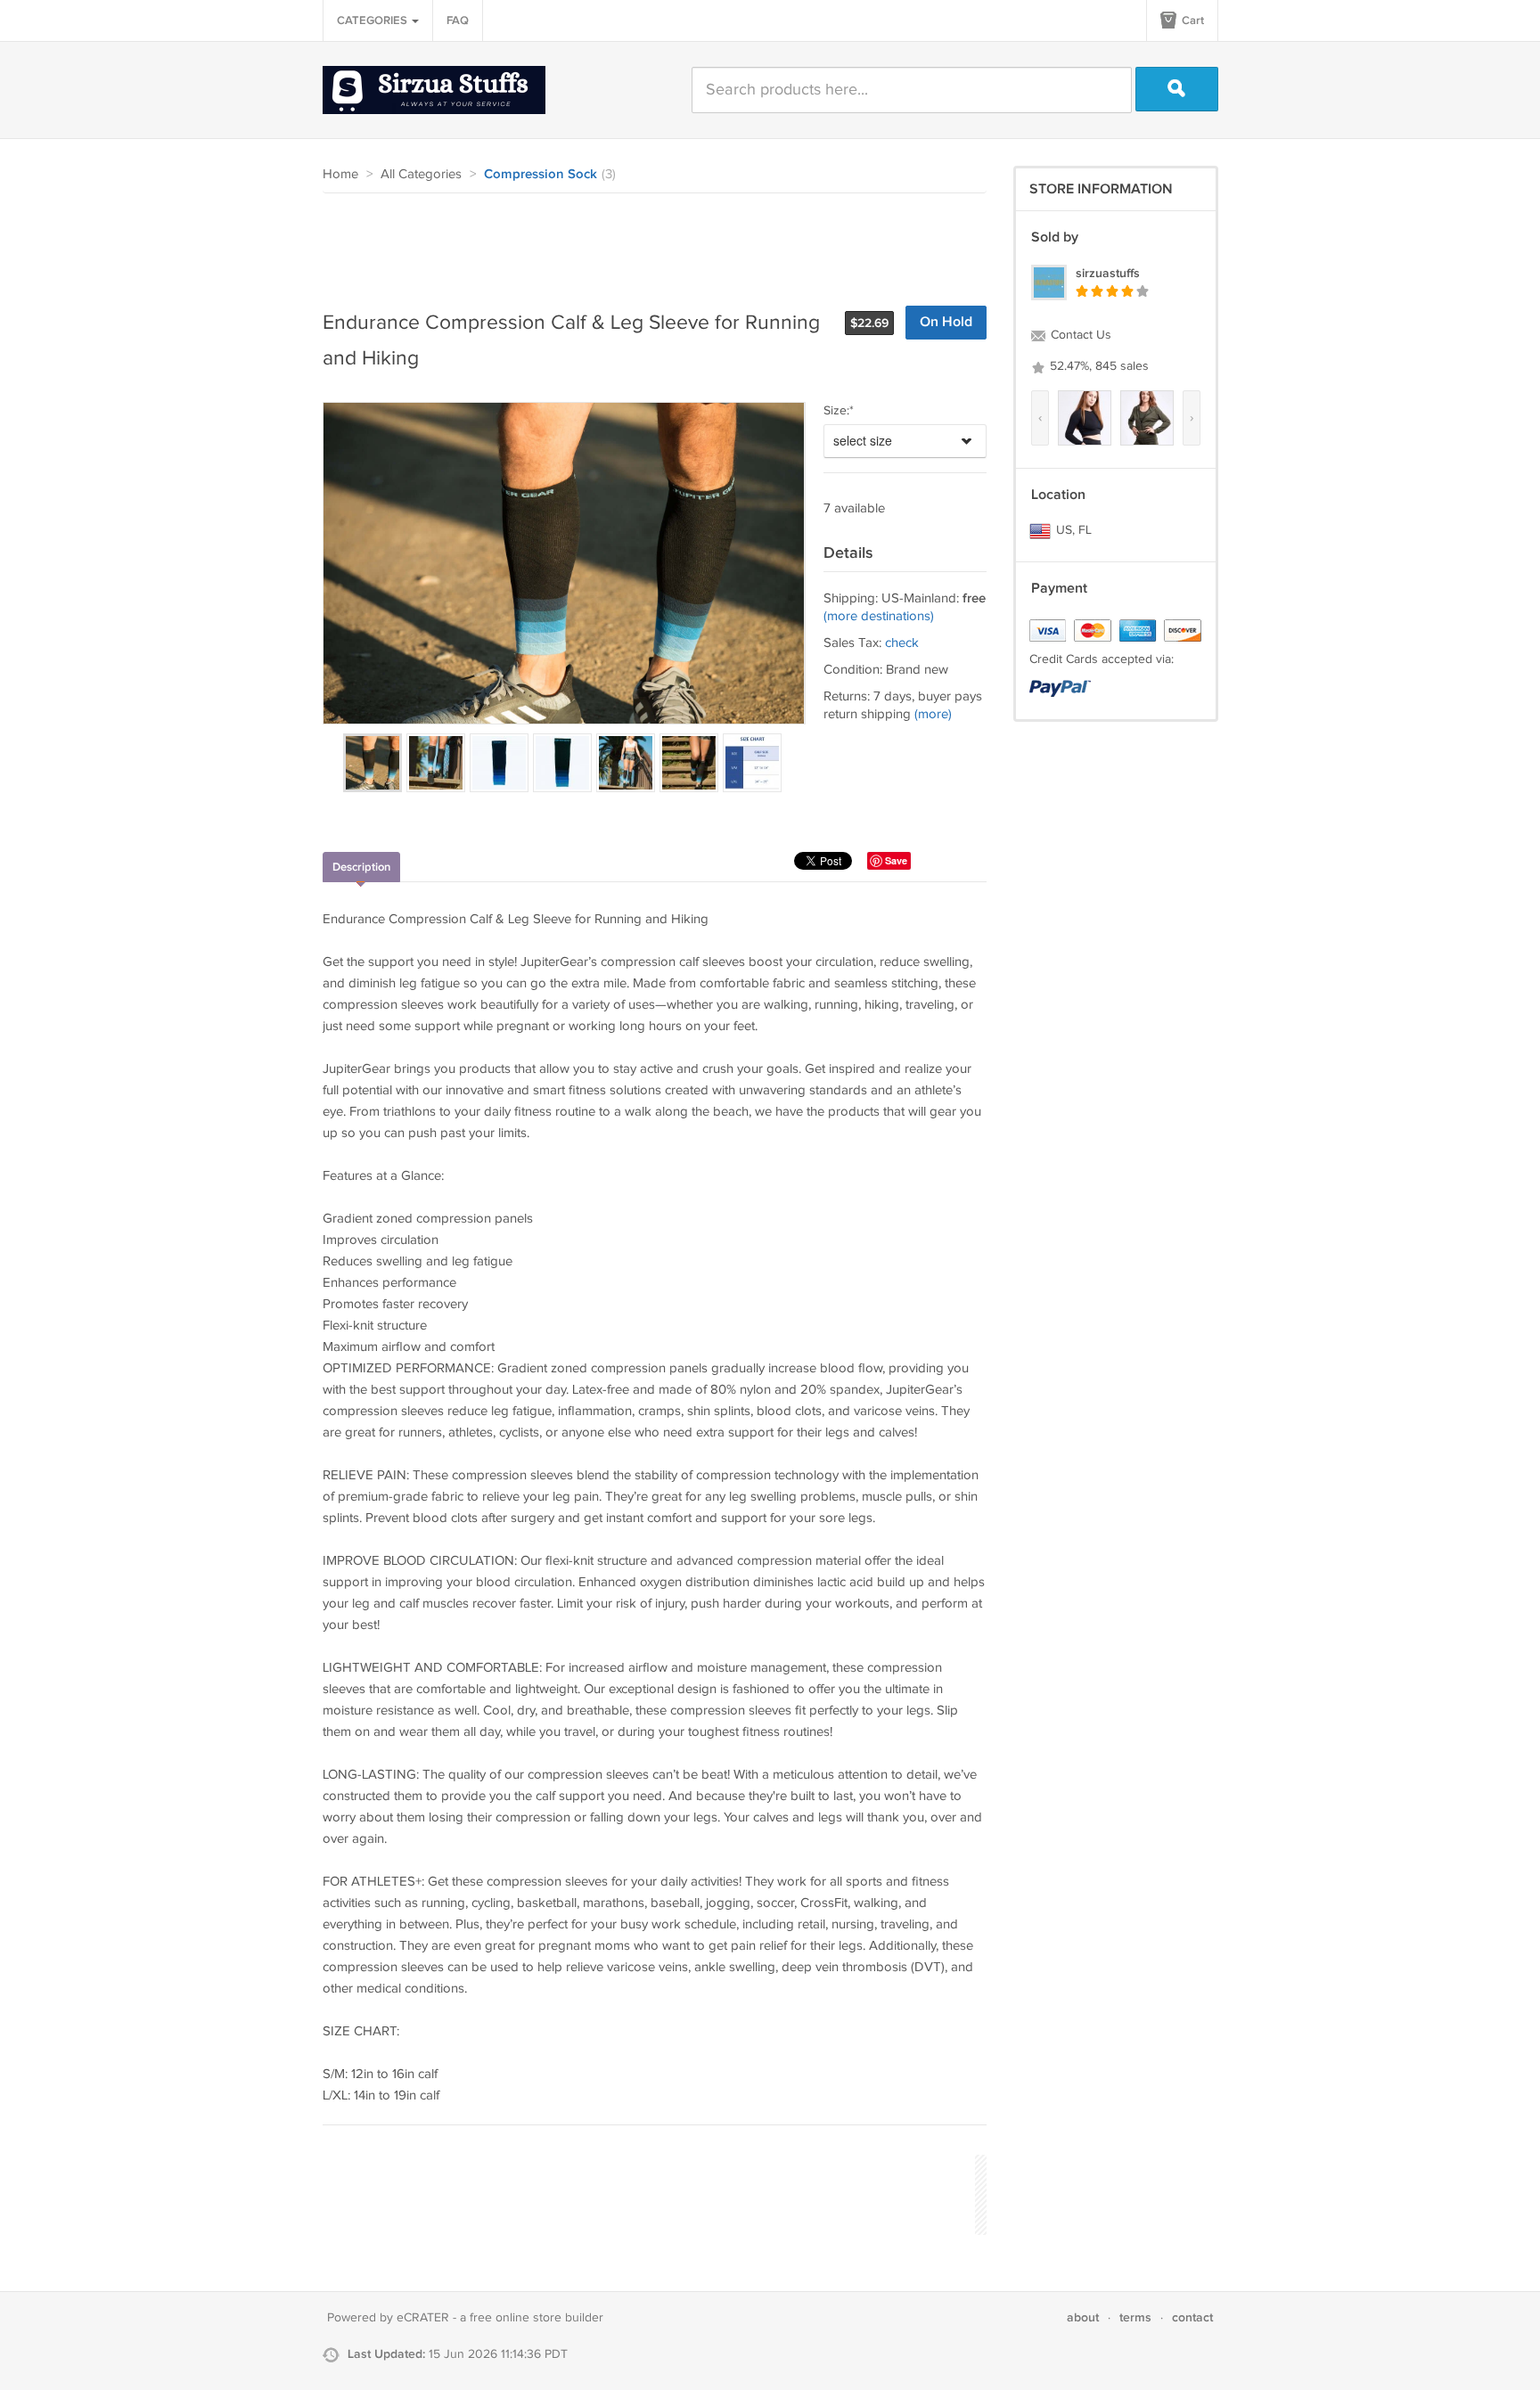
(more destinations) (879, 616)
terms (1135, 2317)
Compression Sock (541, 175)
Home (340, 174)
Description (361, 867)
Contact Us (1079, 335)
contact (1192, 2317)
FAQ (458, 20)
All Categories (421, 174)
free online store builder (537, 2318)
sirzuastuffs (1108, 273)
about (1083, 2317)
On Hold (946, 322)
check (902, 643)
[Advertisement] (647, 242)
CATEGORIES (373, 20)
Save (896, 860)
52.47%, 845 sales (1098, 366)
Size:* (839, 411)
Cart (1192, 20)
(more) (933, 714)
